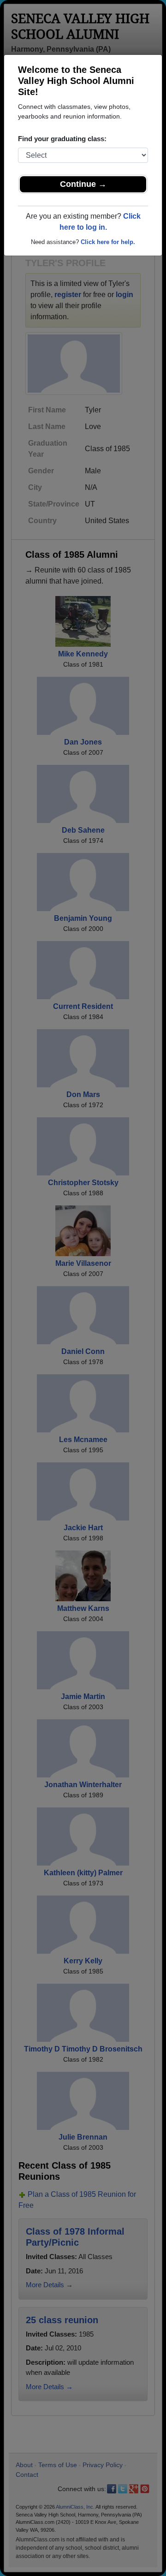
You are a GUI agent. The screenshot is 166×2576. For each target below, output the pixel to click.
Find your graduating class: (62, 139)
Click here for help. (108, 242)
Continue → (83, 184)
